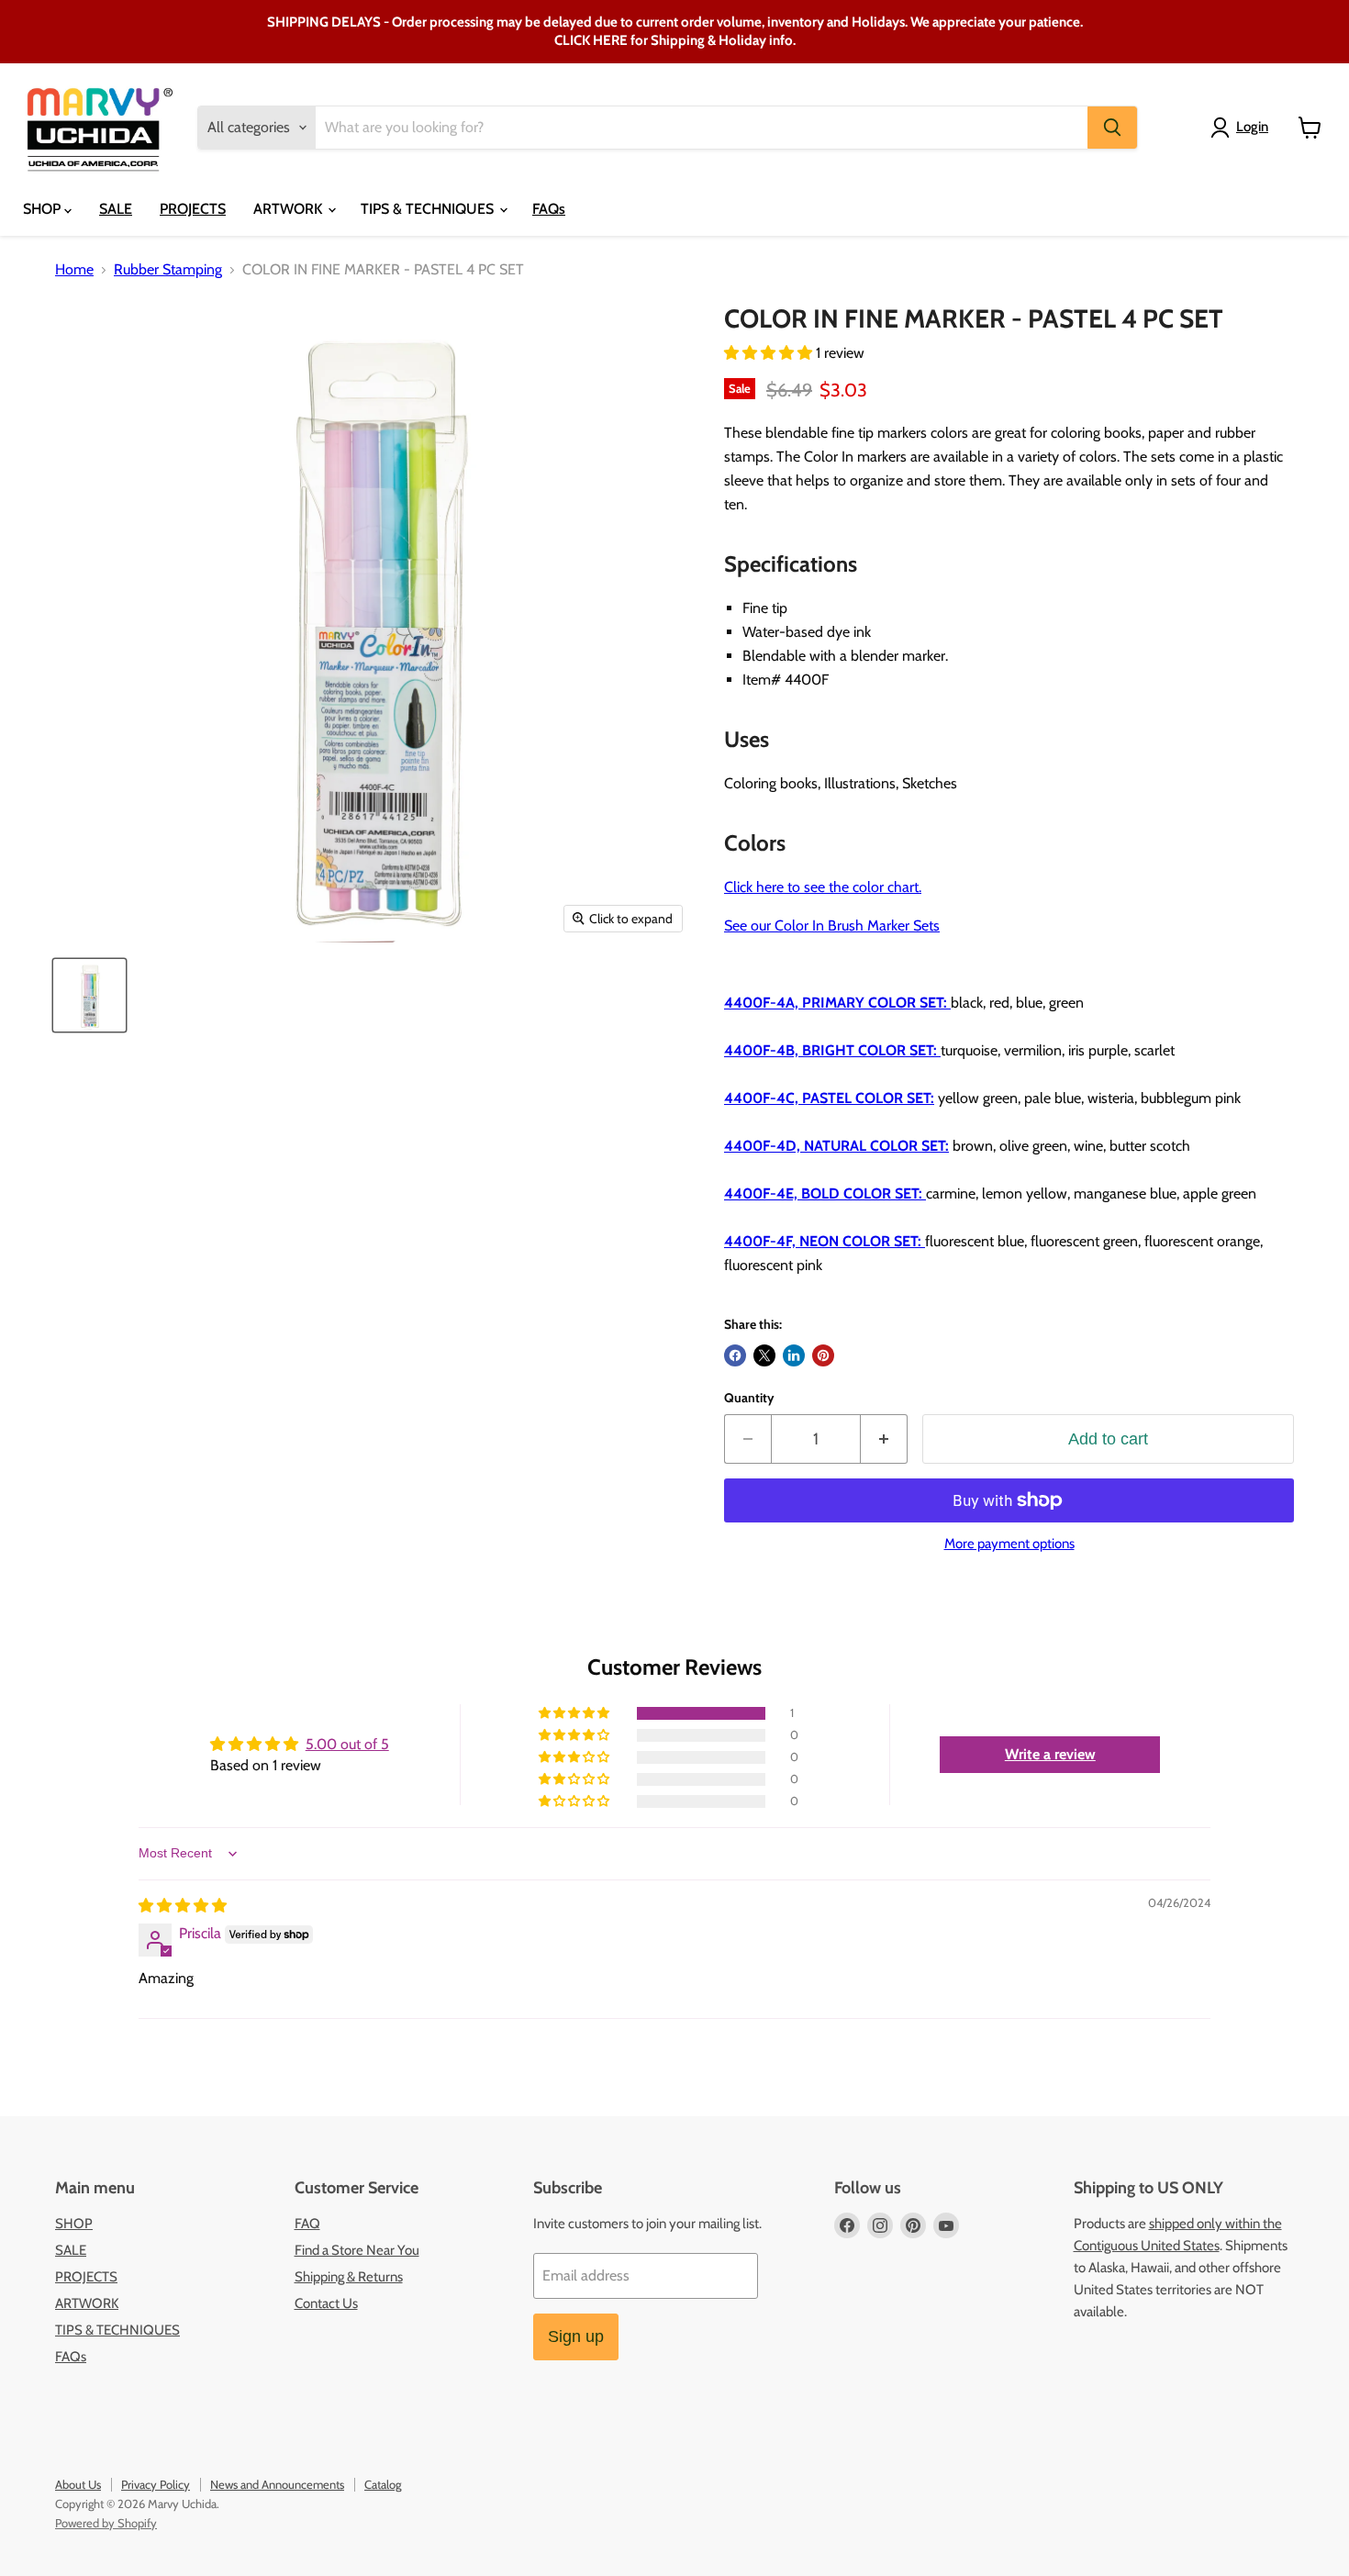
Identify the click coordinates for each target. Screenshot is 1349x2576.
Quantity (749, 1398)
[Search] (1112, 128)
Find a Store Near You (357, 2250)
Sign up (576, 2336)
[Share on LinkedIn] (794, 1355)
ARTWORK (290, 209)
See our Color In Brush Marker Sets (832, 926)
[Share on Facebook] (735, 1355)
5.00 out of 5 (347, 1744)
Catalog (383, 2484)
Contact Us (326, 2303)
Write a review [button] (1050, 1754)
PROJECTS (193, 209)
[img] (183, 1906)
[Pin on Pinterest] (823, 1355)
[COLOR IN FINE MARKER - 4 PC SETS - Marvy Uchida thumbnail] (89, 995)
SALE (116, 209)
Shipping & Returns (349, 2277)
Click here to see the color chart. (823, 887)
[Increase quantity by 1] (884, 1439)
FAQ (307, 2224)
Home (74, 270)
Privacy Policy (156, 2484)
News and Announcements (277, 2484)
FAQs (549, 209)
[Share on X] (764, 1355)
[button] (770, 353)
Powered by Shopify (106, 2523)
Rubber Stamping (168, 270)
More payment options (1009, 1544)
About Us (78, 2484)
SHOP (44, 209)
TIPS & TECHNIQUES (429, 209)
